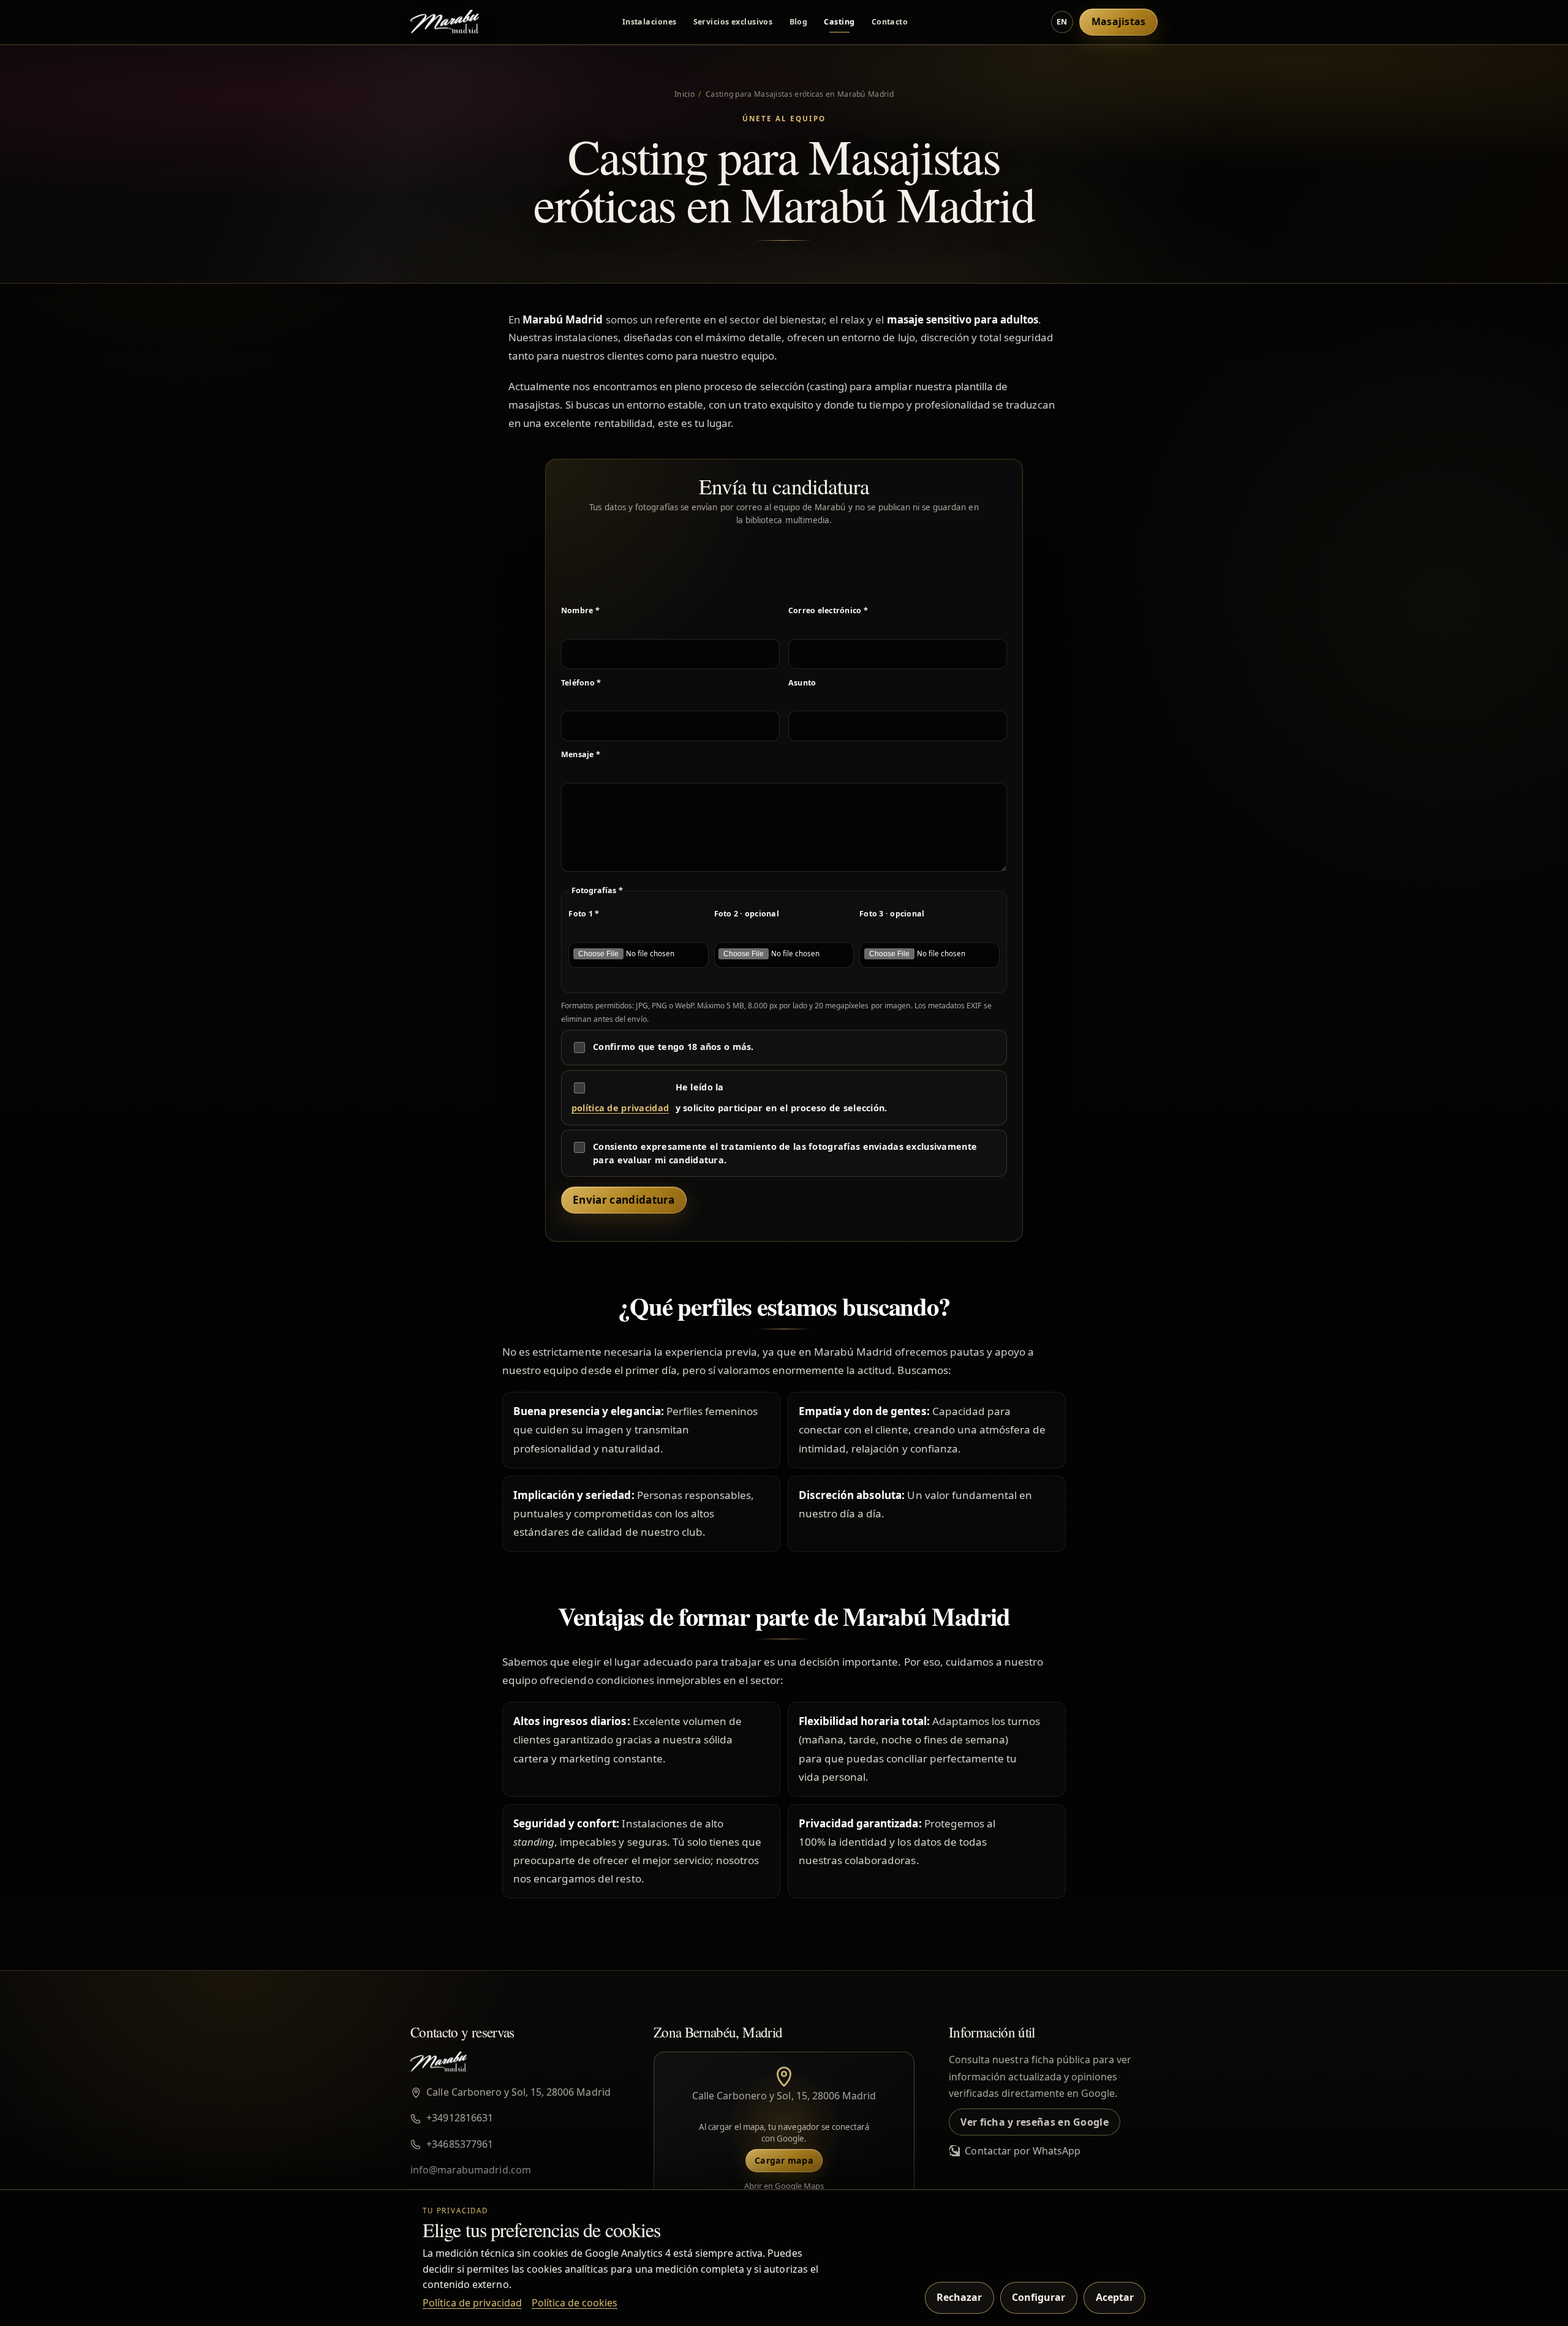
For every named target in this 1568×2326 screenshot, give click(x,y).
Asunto (802, 683)
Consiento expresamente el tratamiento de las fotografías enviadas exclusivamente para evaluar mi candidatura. (785, 1153)
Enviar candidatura (624, 1200)
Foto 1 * (584, 914)
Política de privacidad (472, 2303)
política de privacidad (620, 1108)
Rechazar (959, 2297)
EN (1062, 22)
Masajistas (1119, 21)
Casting (839, 22)
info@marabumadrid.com (471, 2170)
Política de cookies (575, 2303)
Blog (799, 22)
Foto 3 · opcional (892, 914)
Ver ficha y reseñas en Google (1034, 2122)
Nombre (580, 610)
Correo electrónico (828, 610)
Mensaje (581, 754)
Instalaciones (650, 22)
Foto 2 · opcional (747, 914)
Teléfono (581, 683)
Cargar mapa (784, 2160)
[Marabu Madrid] (445, 22)
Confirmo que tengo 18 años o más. (673, 1047)
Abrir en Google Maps (784, 2186)
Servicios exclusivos (733, 22)
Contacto (890, 22)
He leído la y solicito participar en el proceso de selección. (729, 1098)
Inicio (684, 94)
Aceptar (1115, 2297)
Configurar (1038, 2297)
